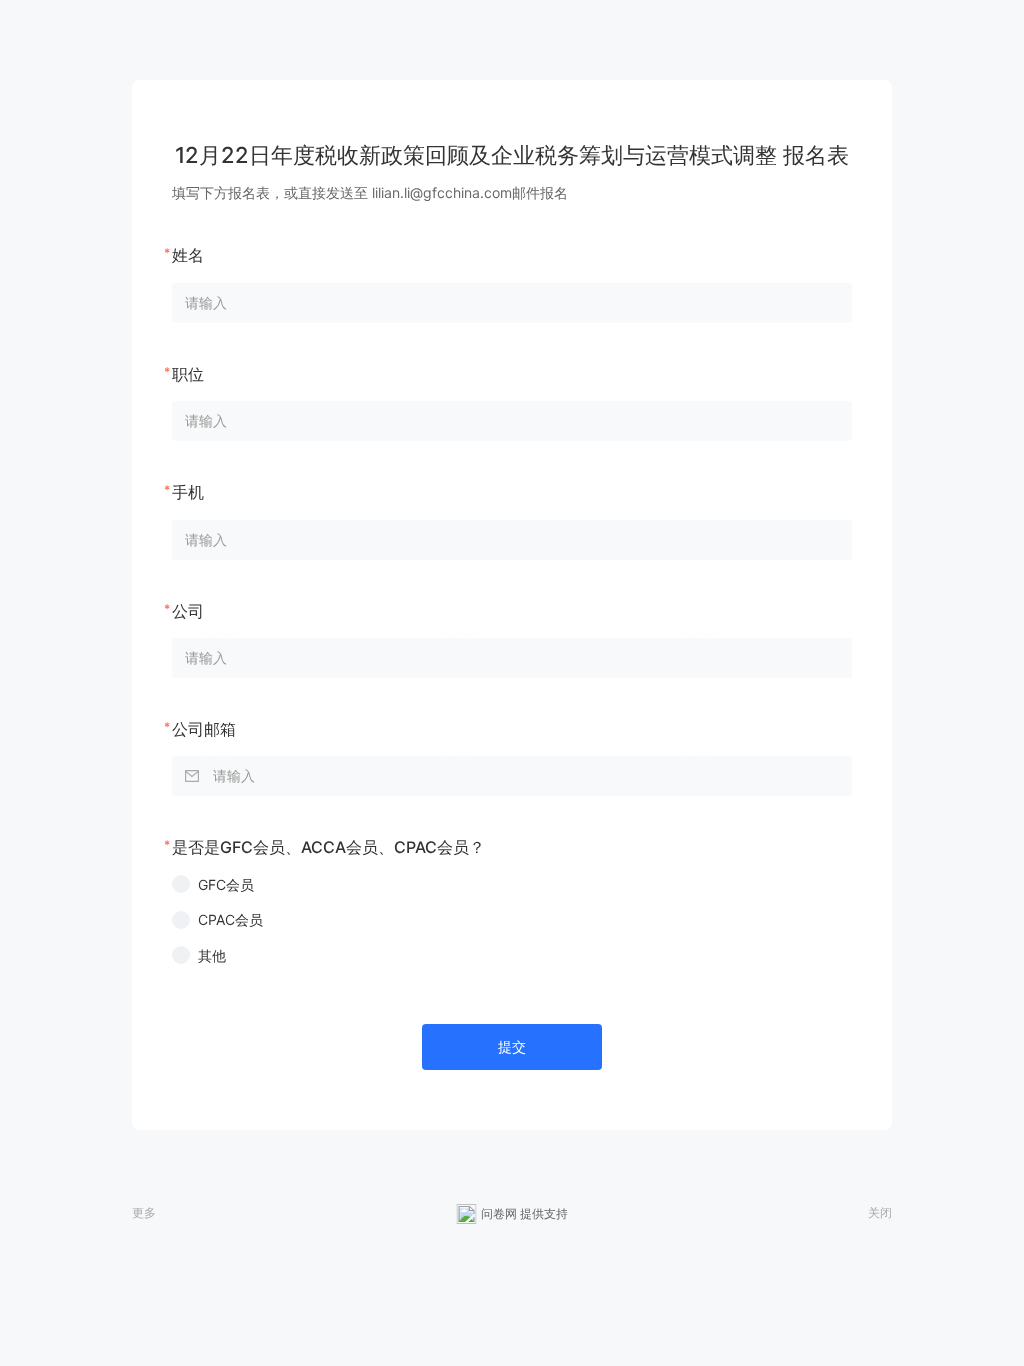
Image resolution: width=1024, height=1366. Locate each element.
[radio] (512, 885)
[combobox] (512, 776)
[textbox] (512, 776)
